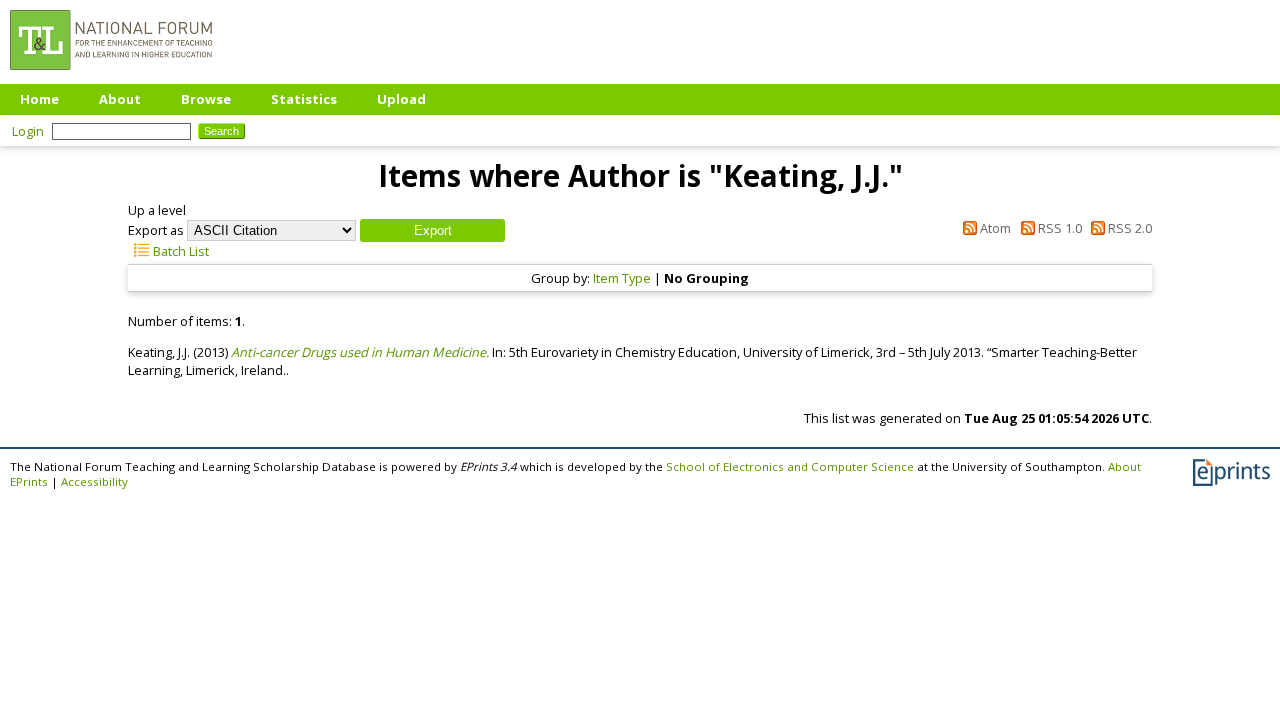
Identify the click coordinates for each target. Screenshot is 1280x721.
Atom (994, 228)
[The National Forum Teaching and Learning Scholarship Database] (111, 75)
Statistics (304, 99)
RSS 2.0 (1128, 228)
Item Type (622, 278)
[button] (432, 230)
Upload (401, 99)
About (120, 99)
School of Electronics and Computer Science (790, 466)
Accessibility (94, 481)
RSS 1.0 (1058, 228)
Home (39, 99)
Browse (206, 99)
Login (28, 131)
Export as (156, 230)
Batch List (179, 251)
